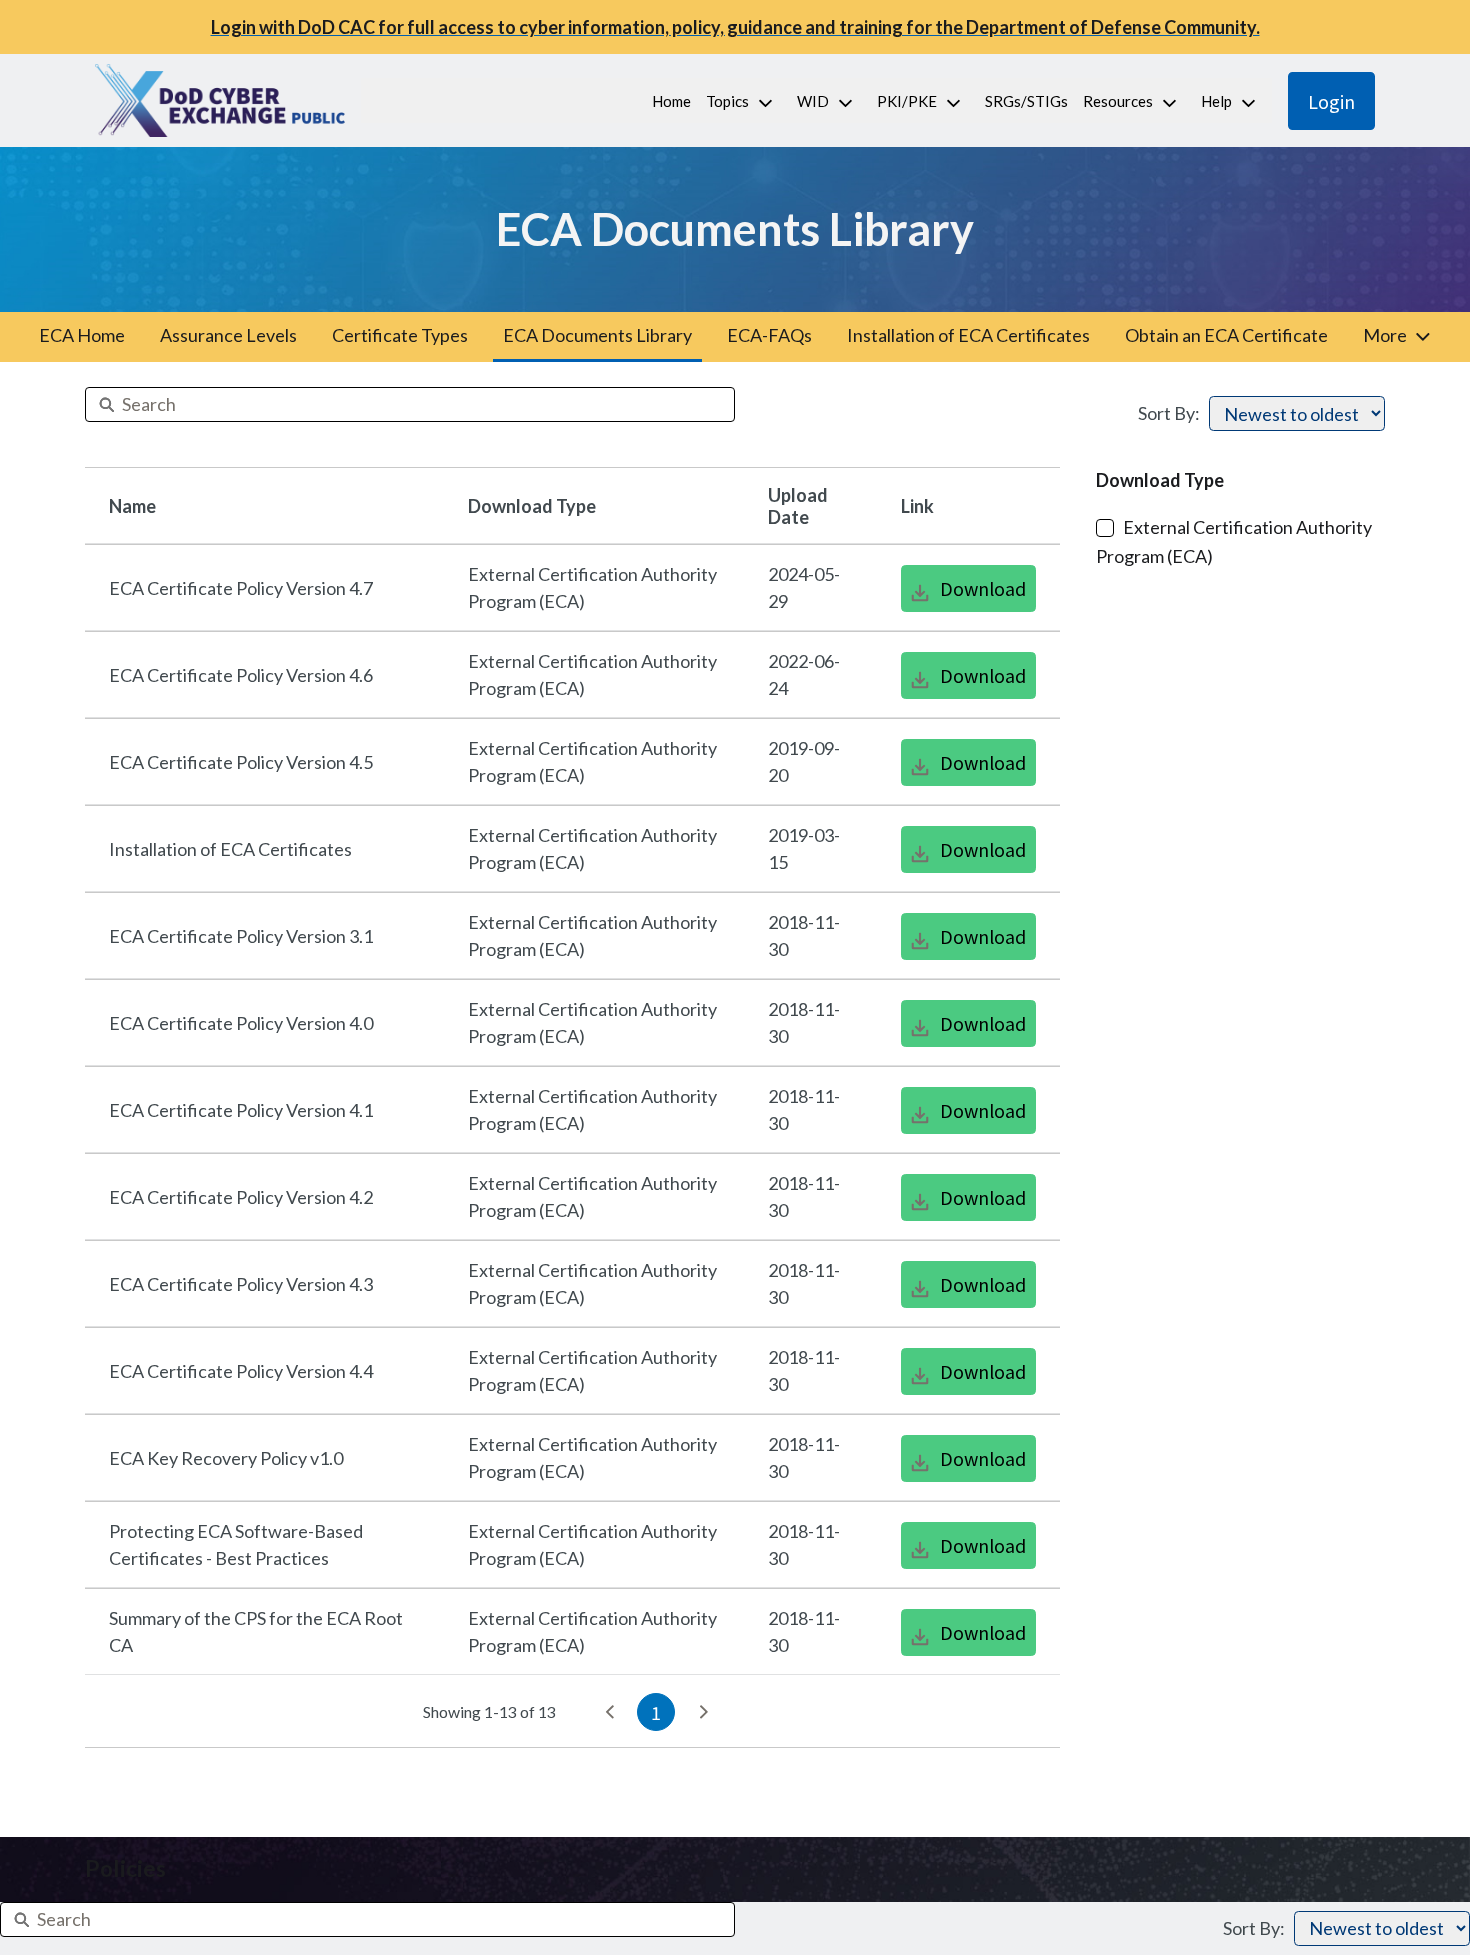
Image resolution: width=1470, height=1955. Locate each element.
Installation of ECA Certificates (968, 335)
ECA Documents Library (597, 335)
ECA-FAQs (769, 335)
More (1385, 335)
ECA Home (82, 335)
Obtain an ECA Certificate (1226, 335)
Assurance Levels (228, 335)
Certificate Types (400, 335)
